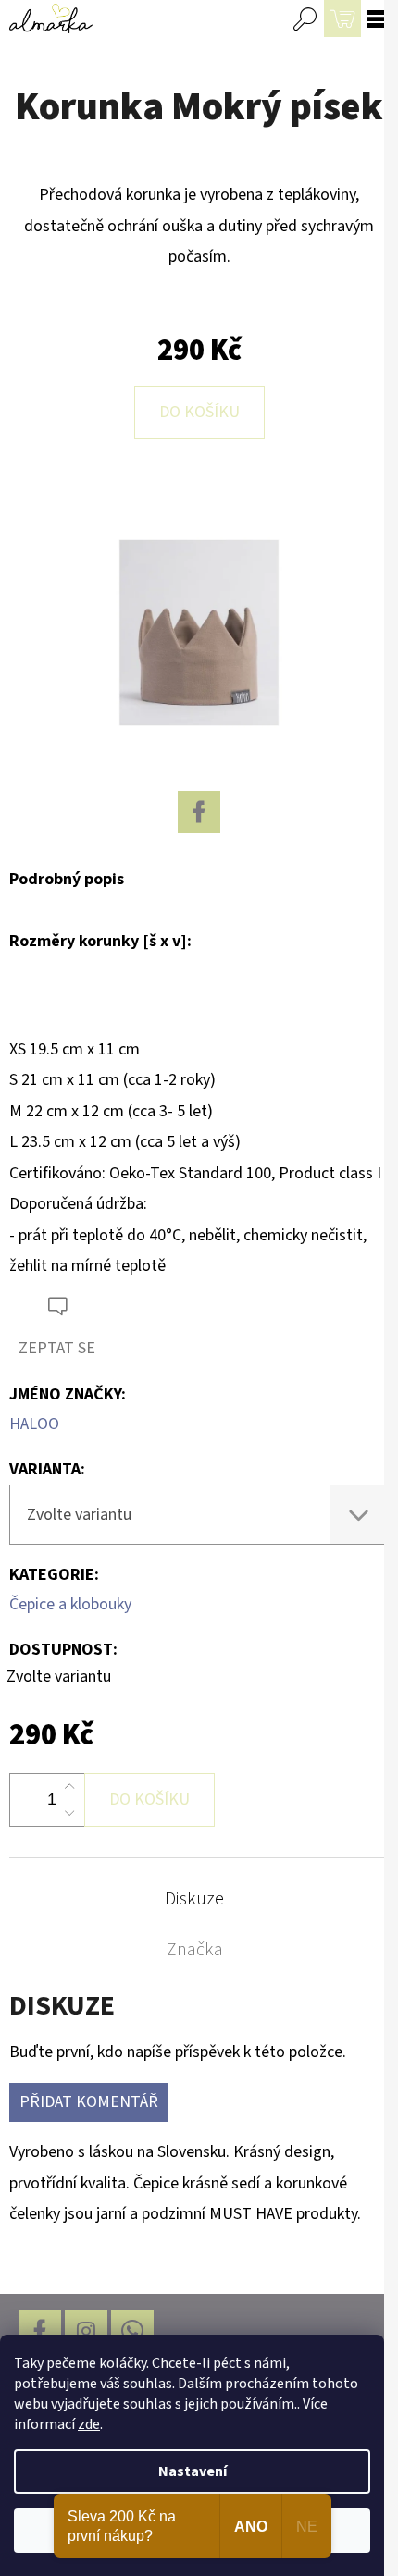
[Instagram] (86, 2331)
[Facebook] (199, 812)
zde (89, 2424)
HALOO (34, 1424)
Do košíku (199, 412)
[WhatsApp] (132, 2331)
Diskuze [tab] (194, 1899)
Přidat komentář (89, 2102)
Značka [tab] (195, 1950)
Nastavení (193, 2471)
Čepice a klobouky (70, 1604)
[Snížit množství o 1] (69, 1813)
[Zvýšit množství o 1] (69, 1787)
